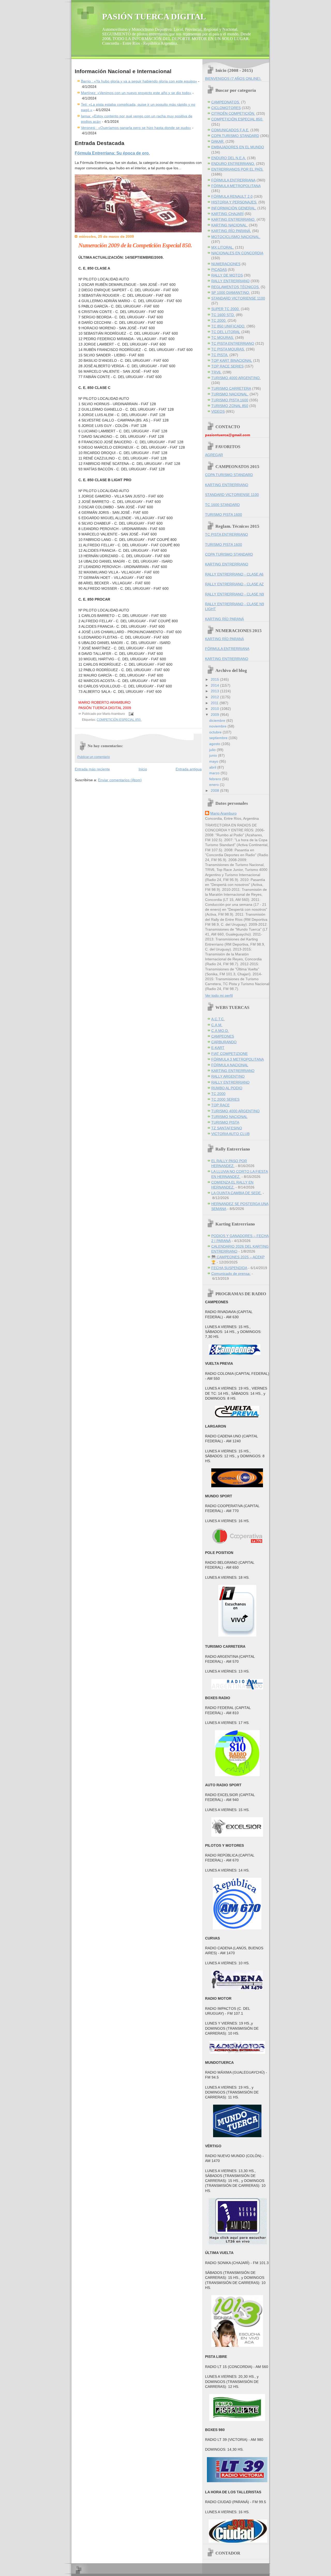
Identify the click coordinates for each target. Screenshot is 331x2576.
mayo (214, 761)
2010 (215, 709)
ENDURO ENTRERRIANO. (233, 164)
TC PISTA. (220, 355)
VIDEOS (218, 412)
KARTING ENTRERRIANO (227, 485)
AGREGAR (214, 455)
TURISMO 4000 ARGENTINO (235, 1111)
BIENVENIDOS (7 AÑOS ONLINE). (233, 79)
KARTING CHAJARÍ (227, 214)
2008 (215, 791)
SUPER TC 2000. (225, 309)
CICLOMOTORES (226, 108)
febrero (216, 779)
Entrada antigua (189, 769)
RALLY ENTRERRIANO (230, 281)
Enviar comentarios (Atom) (120, 780)
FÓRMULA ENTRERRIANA (233, 180)
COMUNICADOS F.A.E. (230, 130)
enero (215, 785)
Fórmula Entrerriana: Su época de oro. (112, 153)
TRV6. (216, 372)
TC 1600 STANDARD (222, 505)
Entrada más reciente (92, 769)
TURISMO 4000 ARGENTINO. (236, 378)
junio (214, 756)
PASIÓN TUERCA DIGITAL (154, 17)
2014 (215, 685)
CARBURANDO (224, 1042)
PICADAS (219, 270)
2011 (215, 703)
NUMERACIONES (226, 264)
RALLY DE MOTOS (227, 275)
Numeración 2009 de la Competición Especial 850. (135, 245)
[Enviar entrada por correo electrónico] (130, 714)
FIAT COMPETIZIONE (230, 1054)
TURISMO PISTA (225, 1122)
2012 (215, 697)
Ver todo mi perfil (219, 996)
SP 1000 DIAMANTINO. (231, 293)
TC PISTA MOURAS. (228, 349)
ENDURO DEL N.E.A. (229, 158)
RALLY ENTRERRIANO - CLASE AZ (234, 584)
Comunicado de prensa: (231, 1274)
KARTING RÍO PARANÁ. (231, 231)
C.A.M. (217, 1025)
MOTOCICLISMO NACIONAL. (236, 237)
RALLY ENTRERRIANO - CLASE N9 (235, 594)
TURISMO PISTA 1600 (230, 400)
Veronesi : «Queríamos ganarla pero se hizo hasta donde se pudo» (136, 128)
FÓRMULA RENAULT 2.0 (232, 197)
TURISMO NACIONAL (229, 1117)
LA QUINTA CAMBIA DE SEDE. (236, 1193)
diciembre (218, 721)
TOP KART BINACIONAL (232, 361)
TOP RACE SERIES (227, 366)
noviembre (218, 726)
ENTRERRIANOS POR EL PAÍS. (237, 169)
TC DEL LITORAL (226, 332)
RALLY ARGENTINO (228, 1076)
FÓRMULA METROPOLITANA (236, 186)
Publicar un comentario (94, 757)
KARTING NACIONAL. (230, 225)
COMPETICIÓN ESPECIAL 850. (119, 720)
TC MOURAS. (223, 338)
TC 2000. (219, 321)
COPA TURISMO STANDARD (235, 136)
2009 (215, 715)
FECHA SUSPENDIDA (229, 1268)
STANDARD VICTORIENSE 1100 (238, 298)
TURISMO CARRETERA (231, 389)
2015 (215, 680)
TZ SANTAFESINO (227, 1128)
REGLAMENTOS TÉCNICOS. (235, 287)
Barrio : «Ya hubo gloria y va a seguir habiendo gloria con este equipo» (139, 81)
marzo (215, 773)
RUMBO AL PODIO (227, 1088)
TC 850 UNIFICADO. (228, 326)
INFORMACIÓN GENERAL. (234, 208)
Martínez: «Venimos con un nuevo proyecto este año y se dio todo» (136, 93)
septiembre (219, 738)
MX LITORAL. (223, 247)
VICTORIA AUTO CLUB (230, 1134)
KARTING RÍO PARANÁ (224, 619)
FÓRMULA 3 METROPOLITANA (238, 1059)
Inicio (143, 769)
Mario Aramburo (223, 813)
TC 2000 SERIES (225, 1099)
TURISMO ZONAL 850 (230, 406)
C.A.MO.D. (220, 1031)
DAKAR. (218, 141)
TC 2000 (218, 1094)
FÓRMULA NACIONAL (230, 1065)
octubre (216, 732)
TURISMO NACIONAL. (230, 394)
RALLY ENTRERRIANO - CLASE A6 (234, 574)
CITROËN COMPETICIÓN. (233, 114)
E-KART (218, 1048)
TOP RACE (220, 1105)
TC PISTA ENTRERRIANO (233, 344)
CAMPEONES (223, 1036)
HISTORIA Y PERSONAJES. (234, 202)
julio (213, 750)
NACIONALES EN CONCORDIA (237, 253)
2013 (215, 691)
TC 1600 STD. (223, 315)
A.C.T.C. (218, 1019)
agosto (215, 744)
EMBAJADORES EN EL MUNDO (238, 147)
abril (213, 767)
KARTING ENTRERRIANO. (233, 220)
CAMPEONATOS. (226, 102)
